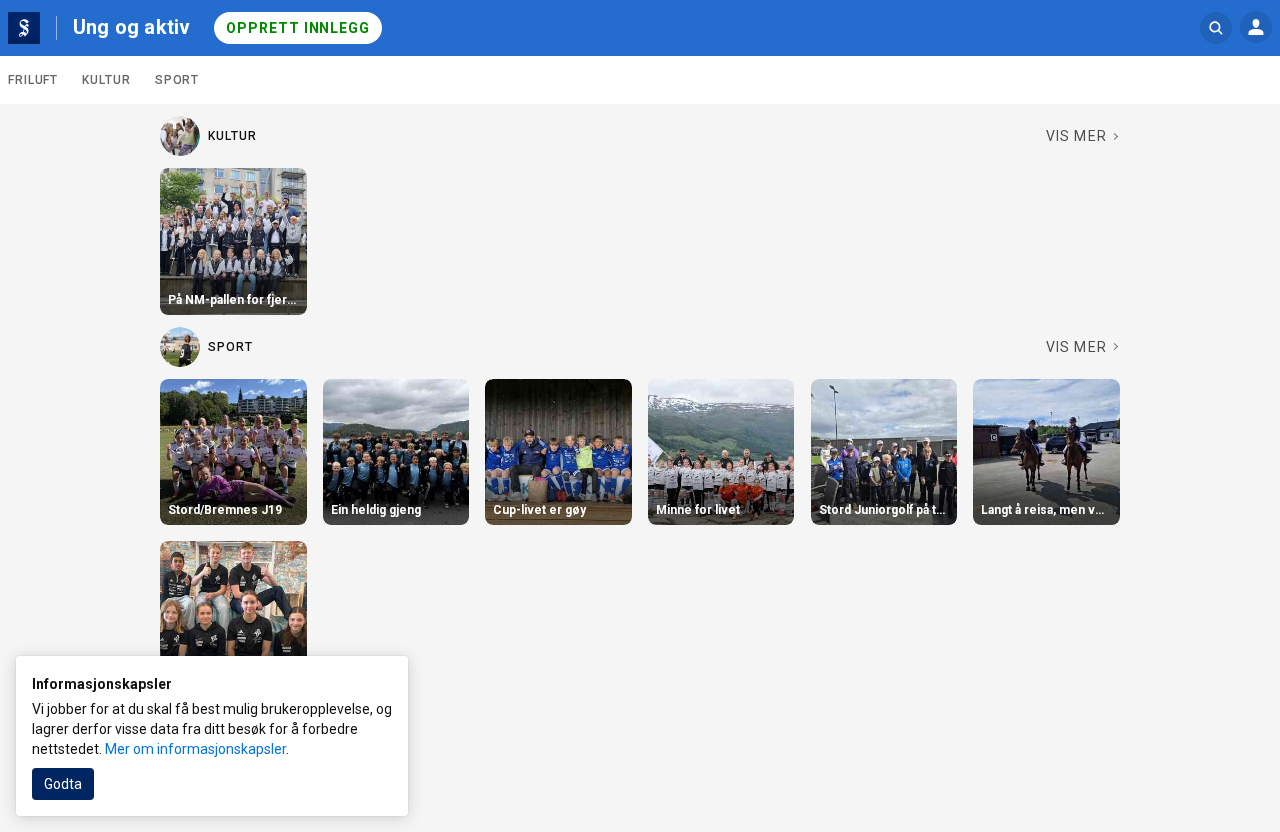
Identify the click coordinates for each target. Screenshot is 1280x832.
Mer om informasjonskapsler (195, 749)
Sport (177, 80)
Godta (63, 784)
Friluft (33, 80)
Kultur (106, 80)
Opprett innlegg (298, 28)
